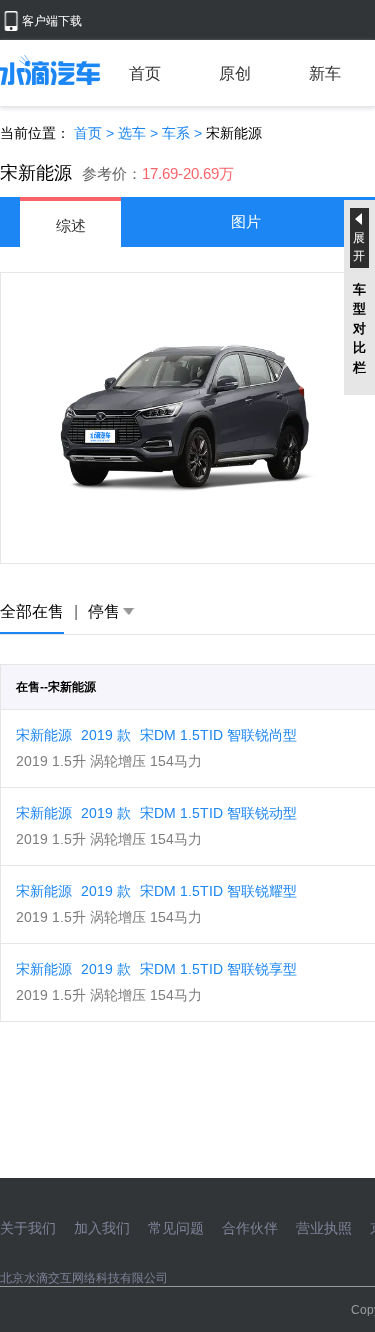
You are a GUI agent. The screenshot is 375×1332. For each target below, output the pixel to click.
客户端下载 (52, 21)
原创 (235, 73)
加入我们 (102, 1228)
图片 (246, 221)
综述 (71, 225)
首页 (145, 73)
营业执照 (324, 1228)
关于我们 (28, 1228)
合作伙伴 (250, 1228)
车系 (176, 133)
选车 (132, 133)
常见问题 (176, 1228)
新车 (325, 73)
